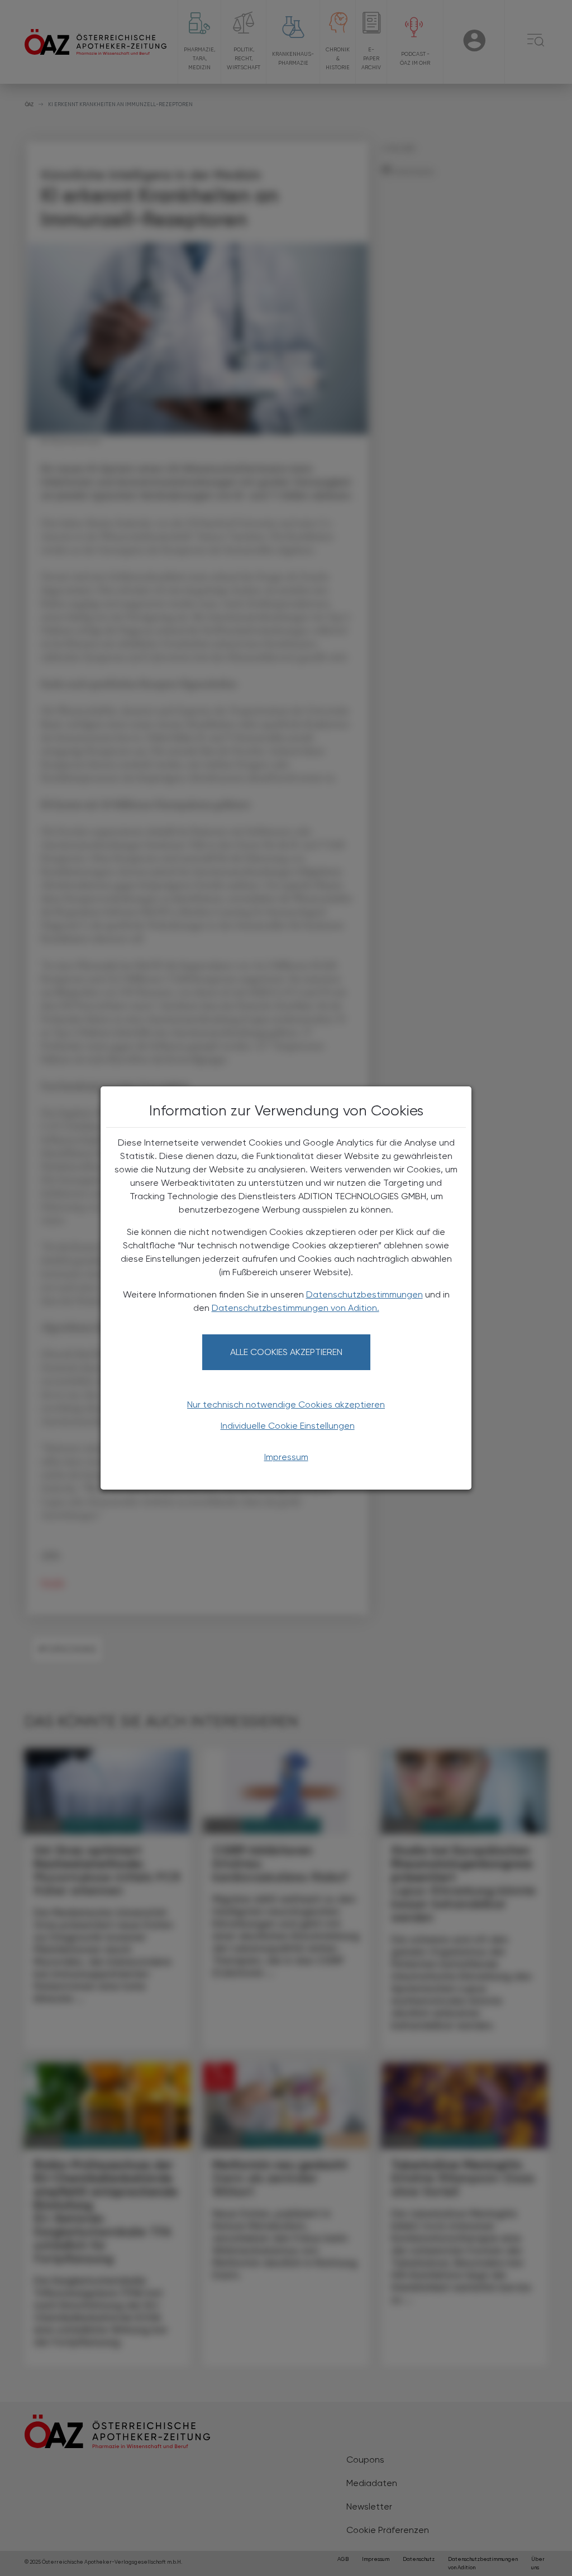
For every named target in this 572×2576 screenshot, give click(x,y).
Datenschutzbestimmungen (364, 1294)
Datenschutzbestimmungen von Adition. (295, 1308)
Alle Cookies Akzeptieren (286, 1352)
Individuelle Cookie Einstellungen (288, 1426)
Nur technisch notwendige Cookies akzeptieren (286, 1404)
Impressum (286, 1457)
